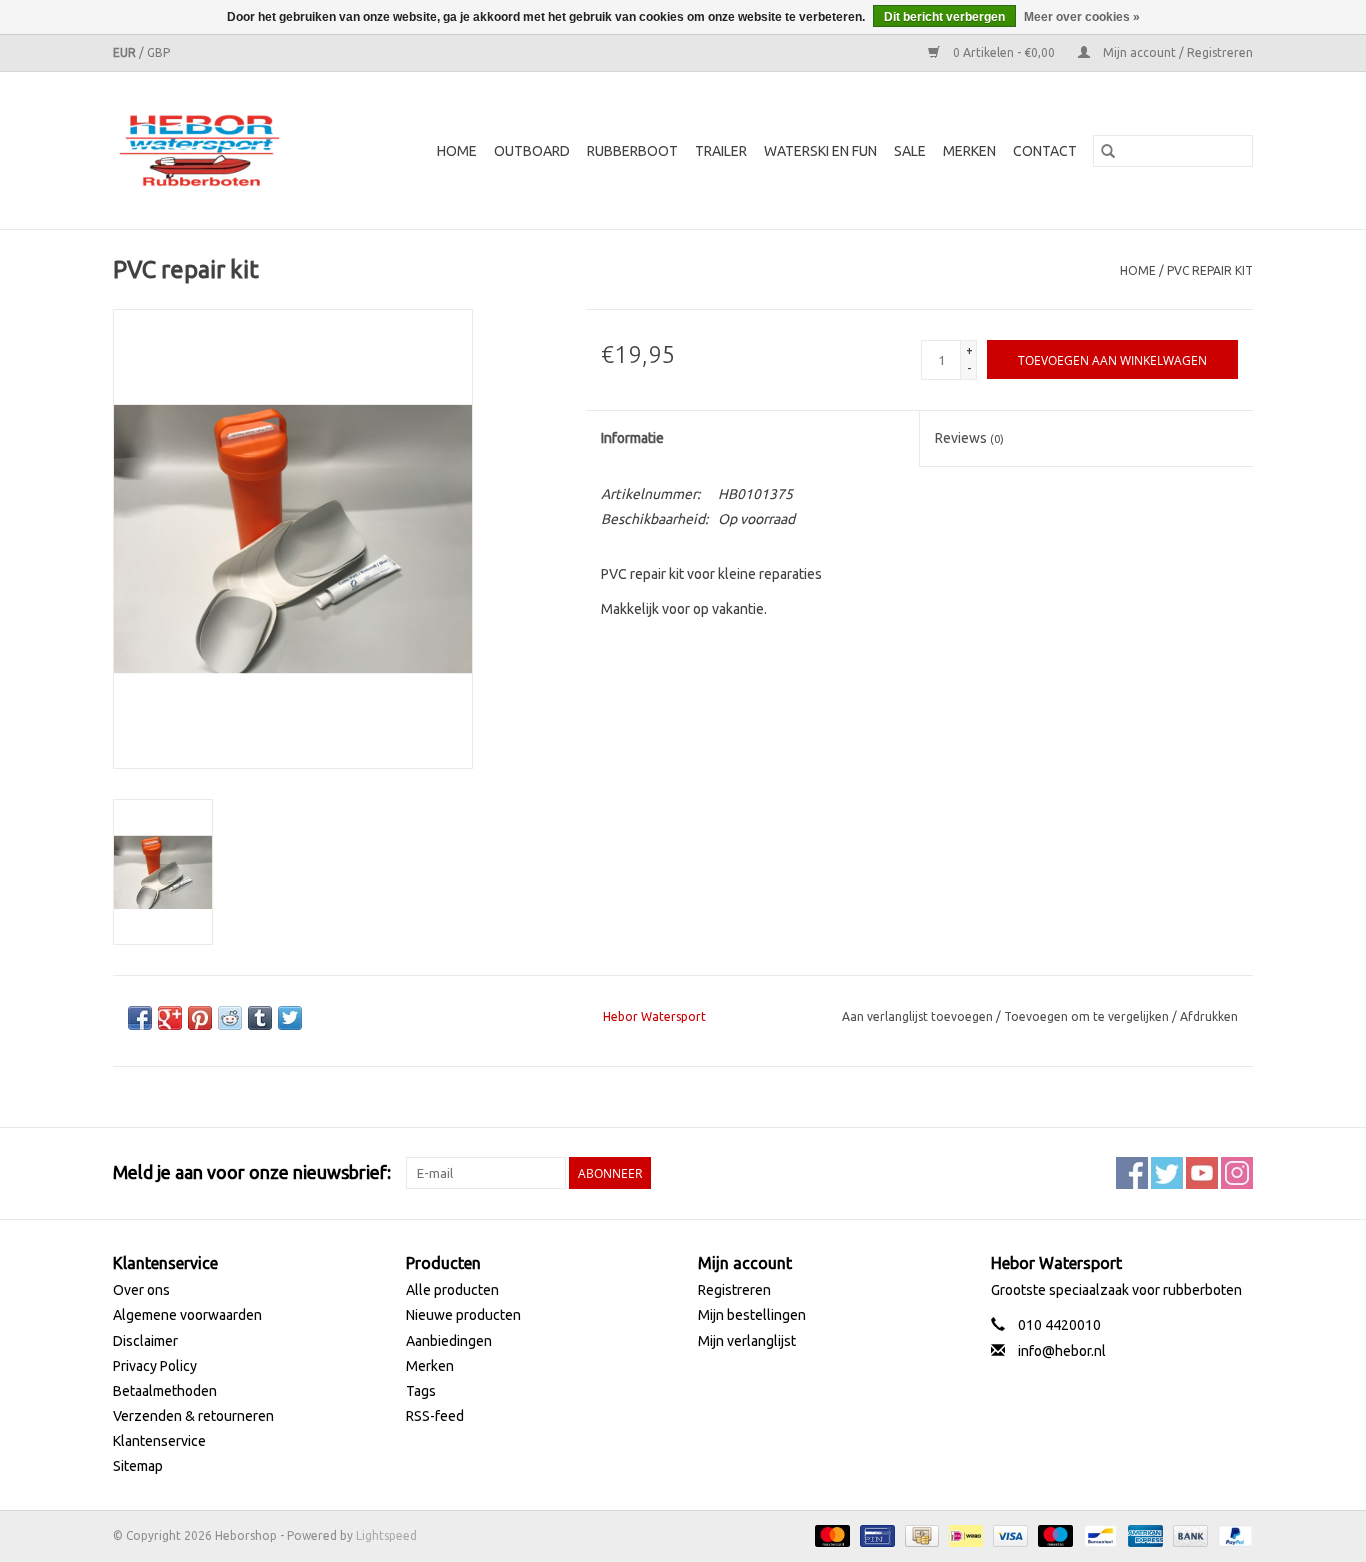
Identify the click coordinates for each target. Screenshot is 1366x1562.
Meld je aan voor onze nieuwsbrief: (252, 1172)
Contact (1045, 151)
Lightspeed (386, 1535)
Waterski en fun (820, 151)
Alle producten (452, 1290)
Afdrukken (1209, 1016)
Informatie (632, 438)
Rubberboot (632, 151)
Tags (421, 1391)
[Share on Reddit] (230, 1018)
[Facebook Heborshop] (1132, 1173)
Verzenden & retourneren (193, 1416)
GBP (158, 52)
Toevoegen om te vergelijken (1088, 1016)
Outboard (532, 151)
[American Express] (1143, 1534)
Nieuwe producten (463, 1315)
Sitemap (138, 1466)
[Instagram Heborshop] (1237, 1173)
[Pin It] (200, 1018)
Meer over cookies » (1082, 17)
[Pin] (875, 1534)
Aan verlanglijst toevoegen (919, 1016)
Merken (969, 151)
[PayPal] (1232, 1534)
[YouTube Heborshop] (1202, 1173)
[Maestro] (1053, 1534)
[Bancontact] (1098, 1534)
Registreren (734, 1290)
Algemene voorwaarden (187, 1315)
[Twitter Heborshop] (1167, 1173)
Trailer (721, 151)
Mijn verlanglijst (747, 1341)
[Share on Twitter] (290, 1018)
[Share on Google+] (170, 1018)
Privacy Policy (155, 1366)
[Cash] (920, 1534)
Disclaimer (145, 1341)
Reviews (969, 438)
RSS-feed (435, 1416)
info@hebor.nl (1062, 1351)
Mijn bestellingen (752, 1315)
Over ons (141, 1290)
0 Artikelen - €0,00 (1004, 52)
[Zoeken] (1108, 151)
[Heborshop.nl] (212, 150)
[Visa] (1008, 1534)
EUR (126, 52)
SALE (910, 151)
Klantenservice (159, 1441)
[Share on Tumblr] (260, 1018)
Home (457, 151)
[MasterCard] (830, 1534)
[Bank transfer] (1188, 1534)
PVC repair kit (1210, 270)
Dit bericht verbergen (944, 17)
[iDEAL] (964, 1534)
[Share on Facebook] (140, 1018)
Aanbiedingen (449, 1341)
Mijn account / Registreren (1176, 52)
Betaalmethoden (165, 1391)
